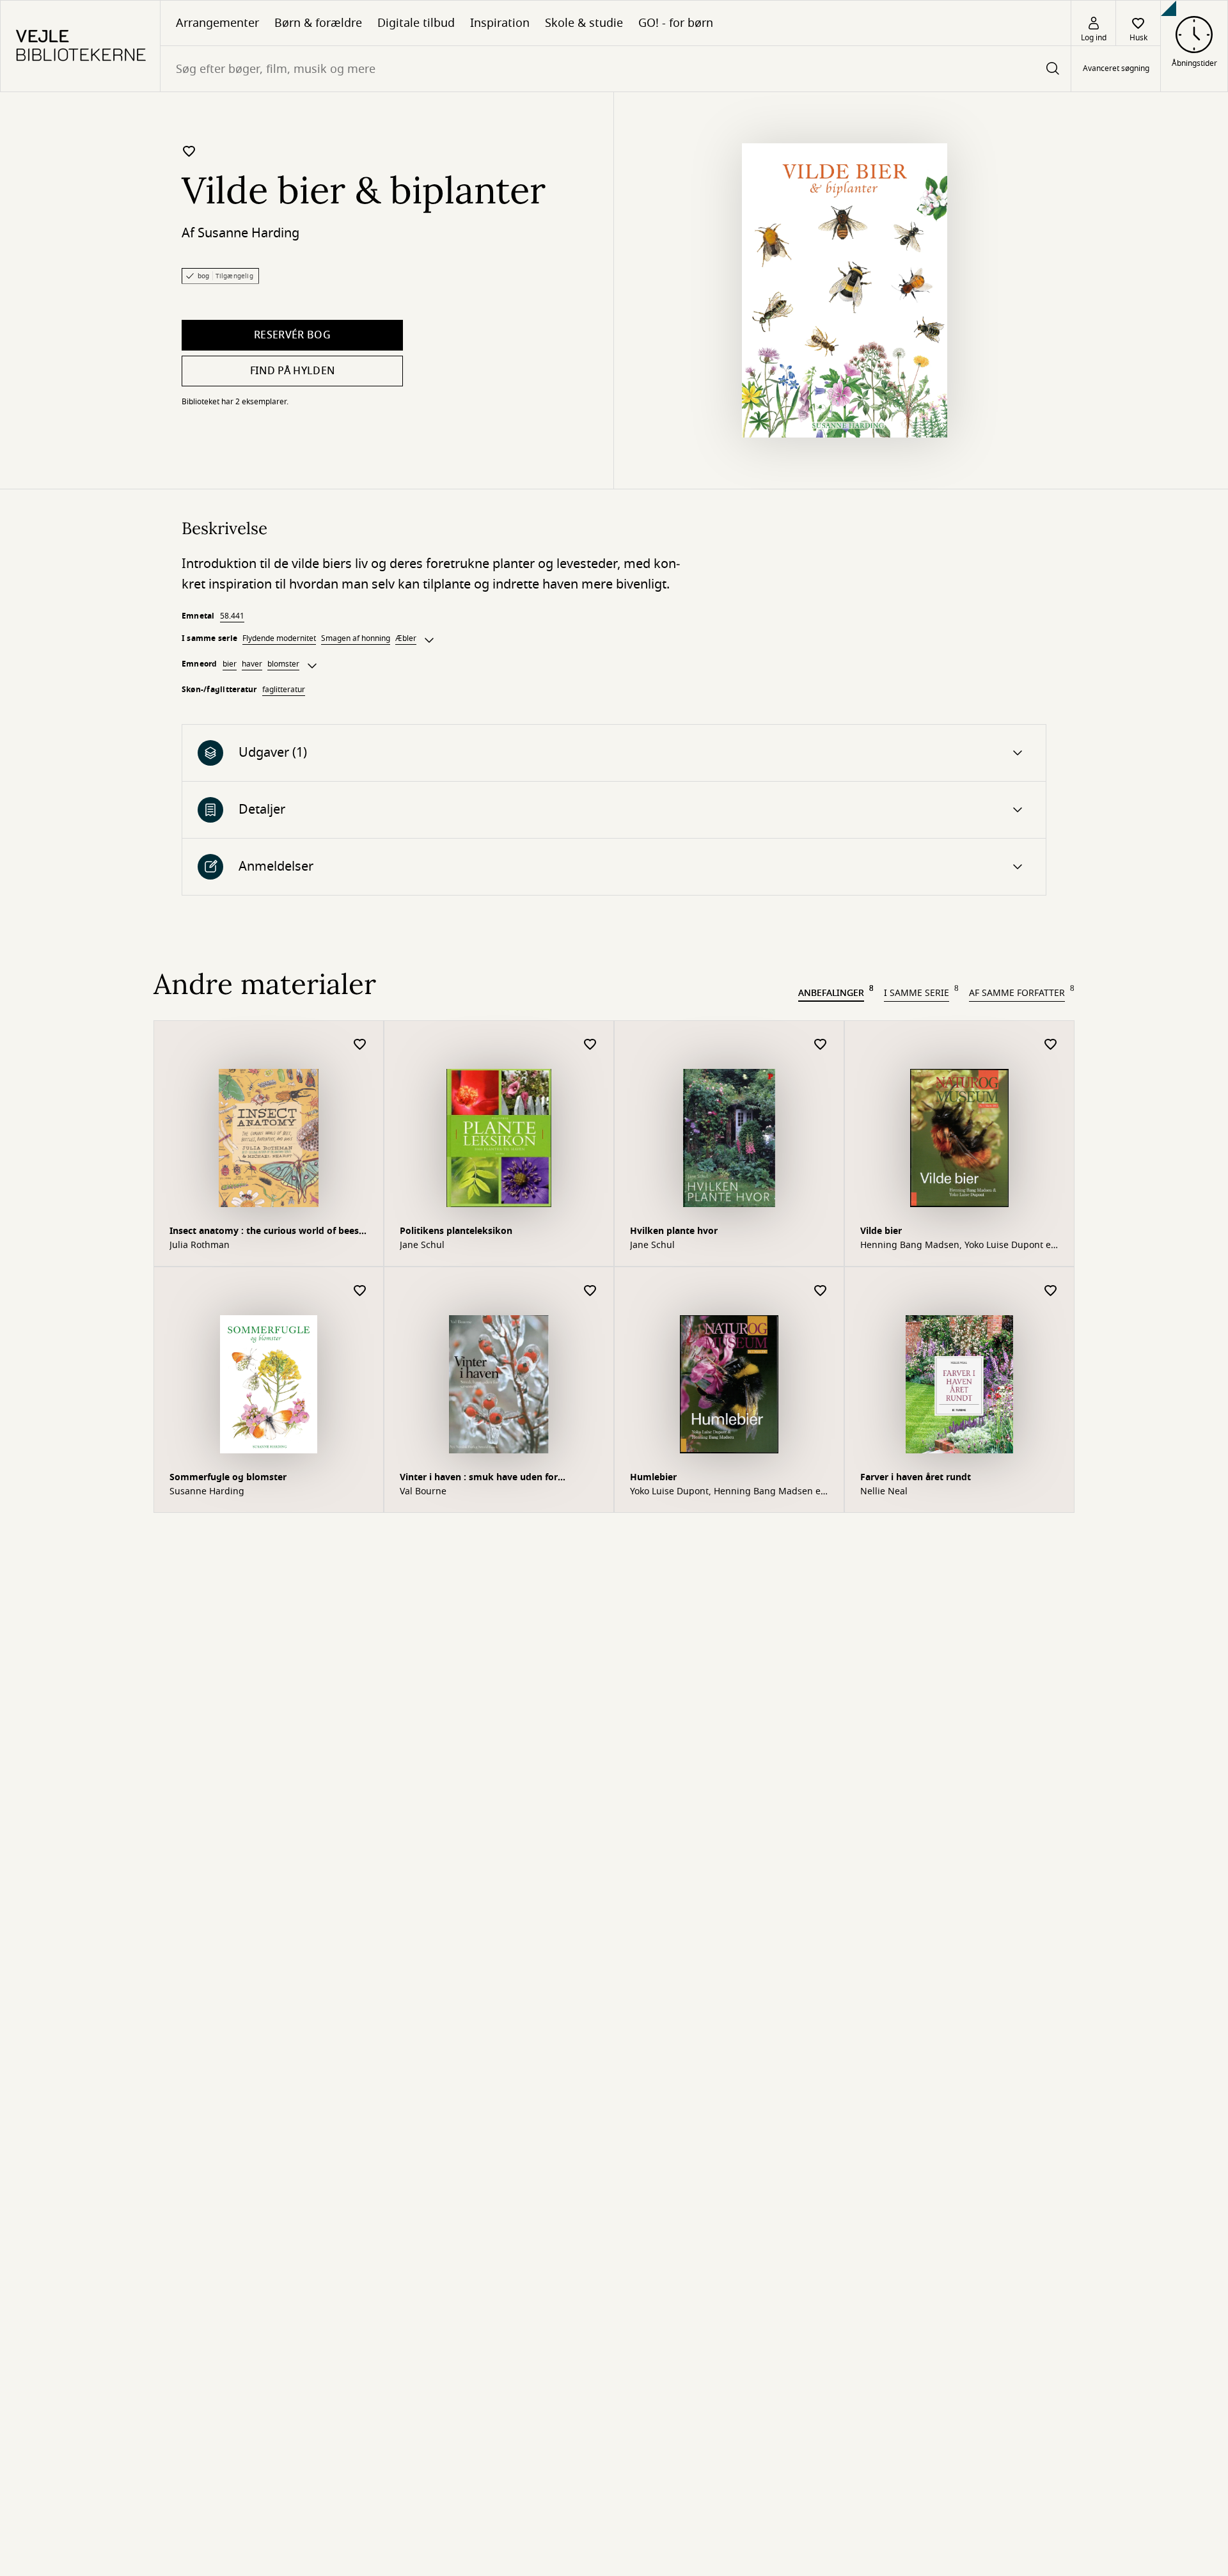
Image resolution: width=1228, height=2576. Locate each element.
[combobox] (616, 69)
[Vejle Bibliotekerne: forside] (80, 46)
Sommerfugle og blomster (228, 1477)
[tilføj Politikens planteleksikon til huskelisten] (590, 1045)
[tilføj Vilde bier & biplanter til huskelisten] (189, 151)
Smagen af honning (356, 638)
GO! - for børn (676, 23)
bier (230, 664)
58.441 (232, 616)
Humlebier (653, 1477)
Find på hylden (292, 371)
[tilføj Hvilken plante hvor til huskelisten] (821, 1045)
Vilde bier (881, 1231)
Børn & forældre (318, 23)
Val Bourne (423, 1492)
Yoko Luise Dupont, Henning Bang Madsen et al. (727, 1492)
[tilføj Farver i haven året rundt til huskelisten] (1051, 1291)
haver (252, 664)
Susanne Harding (248, 233)
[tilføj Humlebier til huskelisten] (821, 1291)
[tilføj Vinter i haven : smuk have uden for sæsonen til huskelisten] (590, 1291)
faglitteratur (284, 690)
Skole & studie (584, 23)
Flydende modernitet (279, 638)
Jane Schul (422, 1245)
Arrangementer (217, 23)
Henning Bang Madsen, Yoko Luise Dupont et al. (957, 1245)
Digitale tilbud (416, 23)
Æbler (406, 638)
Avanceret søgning (1116, 69)
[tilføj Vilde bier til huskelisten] (1051, 1045)
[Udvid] (429, 640)
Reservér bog (292, 335)
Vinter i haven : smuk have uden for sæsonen (479, 1479)
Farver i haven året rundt (916, 1477)
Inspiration (500, 23)
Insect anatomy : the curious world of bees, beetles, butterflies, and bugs (265, 1232)
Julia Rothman (200, 1245)
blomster (283, 664)
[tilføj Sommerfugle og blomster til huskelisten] (360, 1291)
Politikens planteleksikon (456, 1231)
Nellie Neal (884, 1492)
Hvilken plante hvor (674, 1231)
